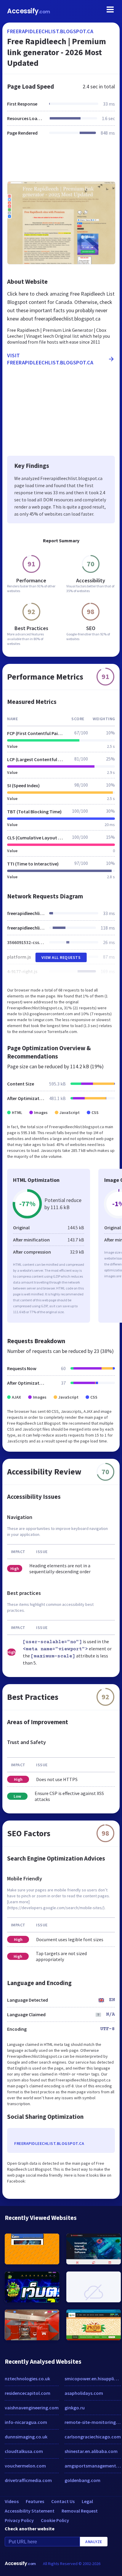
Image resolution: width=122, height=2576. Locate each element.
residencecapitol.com (28, 2393)
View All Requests (61, 957)
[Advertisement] (61, 162)
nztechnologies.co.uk (27, 2379)
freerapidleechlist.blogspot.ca (50, 31)
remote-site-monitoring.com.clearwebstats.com (93, 2422)
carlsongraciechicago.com (93, 2437)
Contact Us (63, 2501)
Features (35, 2501)
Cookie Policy (55, 2520)
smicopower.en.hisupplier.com (93, 2379)
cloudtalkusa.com (24, 2451)
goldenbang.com (82, 2480)
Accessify (29, 11)
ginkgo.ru (75, 2408)
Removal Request (80, 2511)
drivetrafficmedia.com (28, 2480)
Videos (12, 2501)
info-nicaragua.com (26, 2422)
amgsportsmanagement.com (93, 2466)
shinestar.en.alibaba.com (91, 2451)
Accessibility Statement (30, 2511)
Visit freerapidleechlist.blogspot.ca (50, 359)
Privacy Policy (19, 2520)
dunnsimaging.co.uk (26, 2437)
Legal (87, 2501)
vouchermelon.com (25, 2466)
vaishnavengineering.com (32, 2408)
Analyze (94, 2542)
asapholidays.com (84, 2393)
